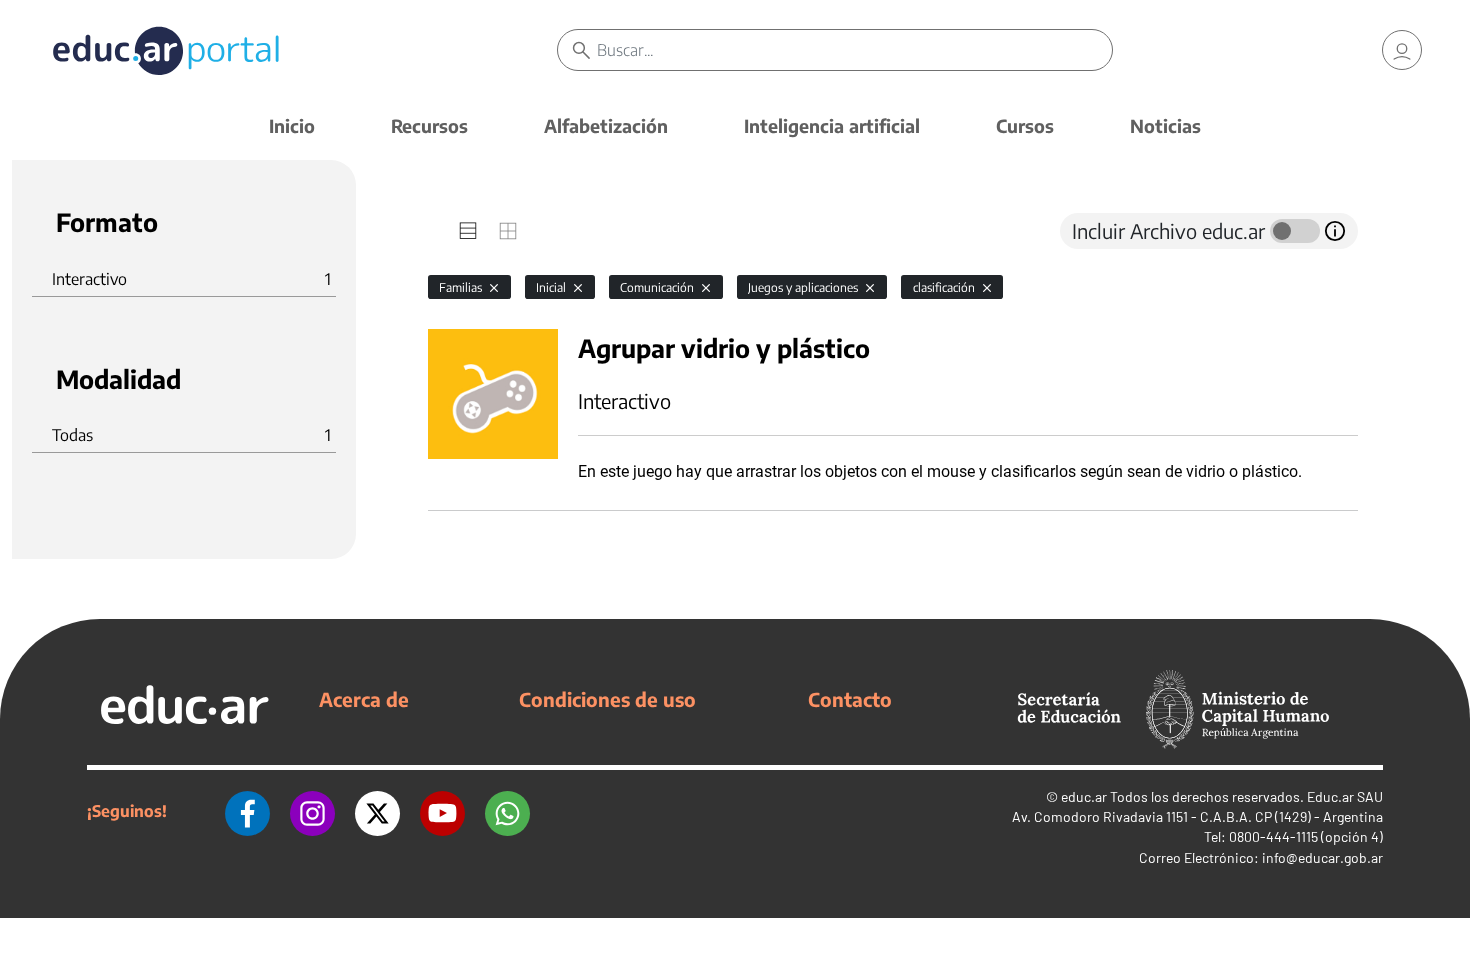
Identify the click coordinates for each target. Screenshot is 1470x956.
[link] (1402, 50)
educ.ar (1084, 796)
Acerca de (364, 699)
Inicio (292, 125)
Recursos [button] (429, 125)
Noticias (1165, 125)
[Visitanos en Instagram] (312, 811)
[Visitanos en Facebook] (247, 811)
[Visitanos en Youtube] (442, 811)
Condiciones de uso (607, 699)
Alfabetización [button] (606, 125)
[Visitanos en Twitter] (377, 811)
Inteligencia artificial (832, 125)
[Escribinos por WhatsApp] (507, 811)
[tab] (468, 231)
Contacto (850, 699)
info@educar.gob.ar (1322, 857)
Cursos (1025, 125)
